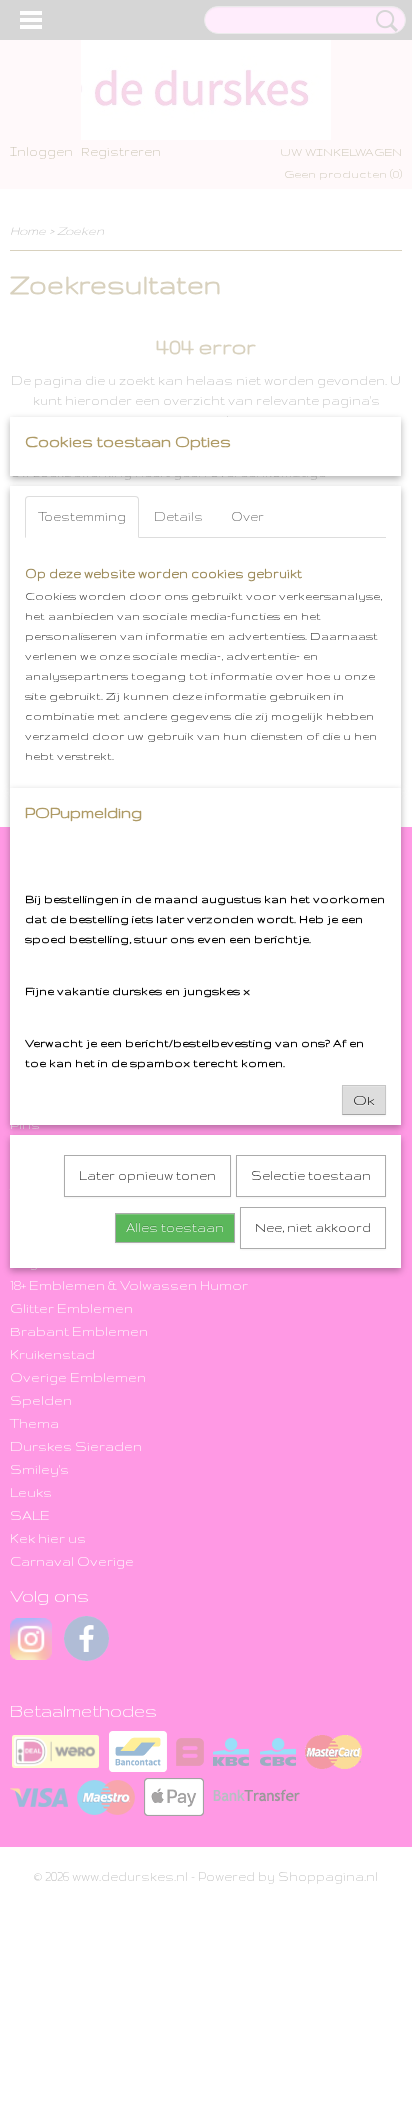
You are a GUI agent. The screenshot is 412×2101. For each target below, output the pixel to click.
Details (178, 516)
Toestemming (82, 516)
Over (247, 516)
